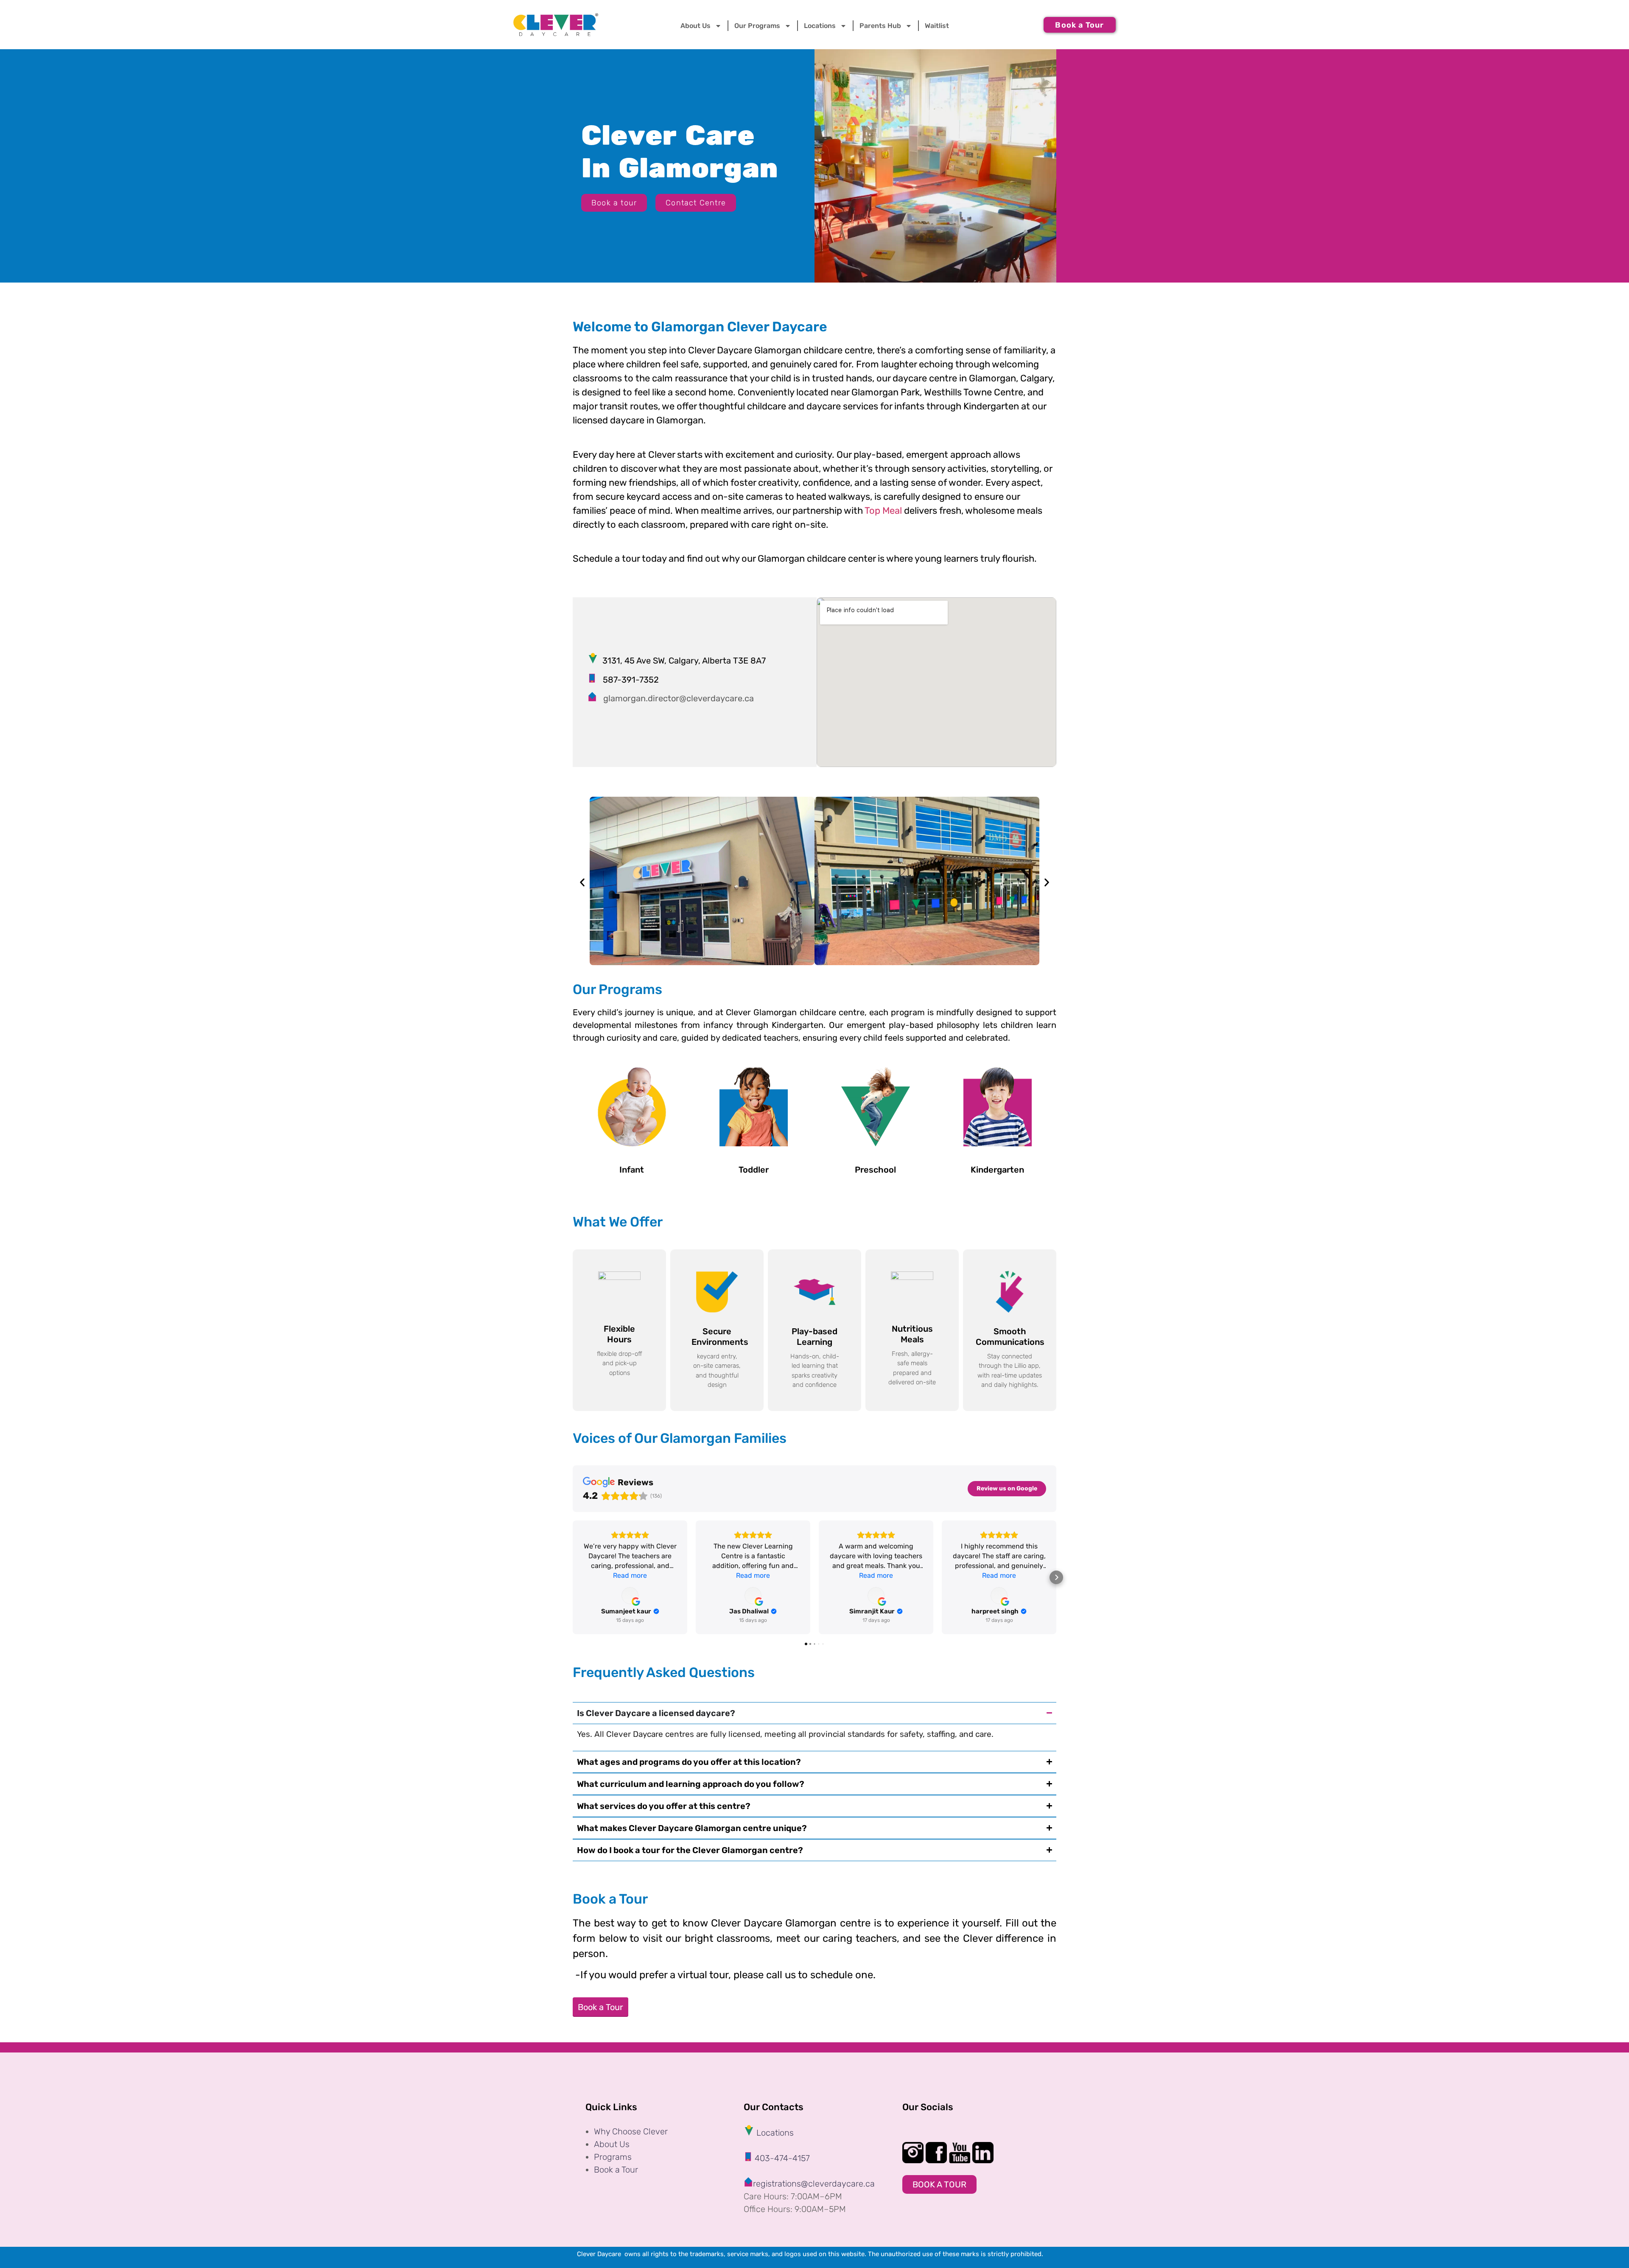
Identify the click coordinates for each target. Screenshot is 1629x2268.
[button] (582, 883)
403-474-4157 (781, 2158)
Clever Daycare (601, 2254)
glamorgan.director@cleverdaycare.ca (679, 698)
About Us (612, 2144)
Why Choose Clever (631, 2131)
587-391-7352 (628, 680)
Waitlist (937, 26)
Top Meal (883, 511)
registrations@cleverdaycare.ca (814, 2184)
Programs (613, 2157)
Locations (820, 26)
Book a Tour (600, 2007)
